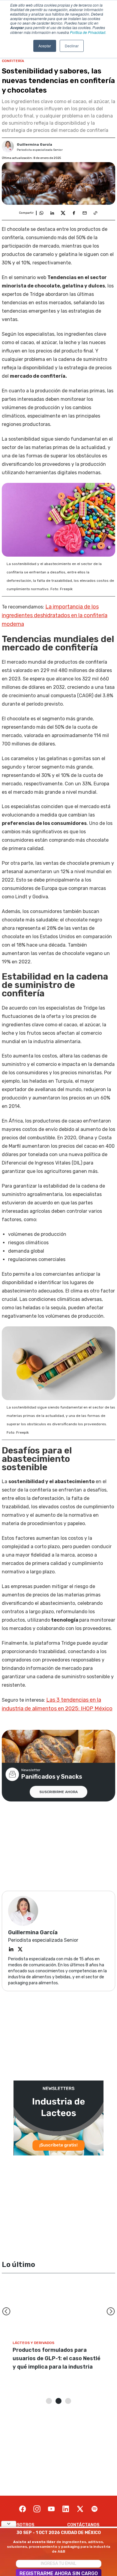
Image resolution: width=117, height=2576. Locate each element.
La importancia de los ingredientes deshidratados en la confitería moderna (55, 615)
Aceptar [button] (45, 46)
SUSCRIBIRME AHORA (58, 1792)
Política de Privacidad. (88, 32)
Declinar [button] (72, 46)
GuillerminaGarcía (34, 144)
